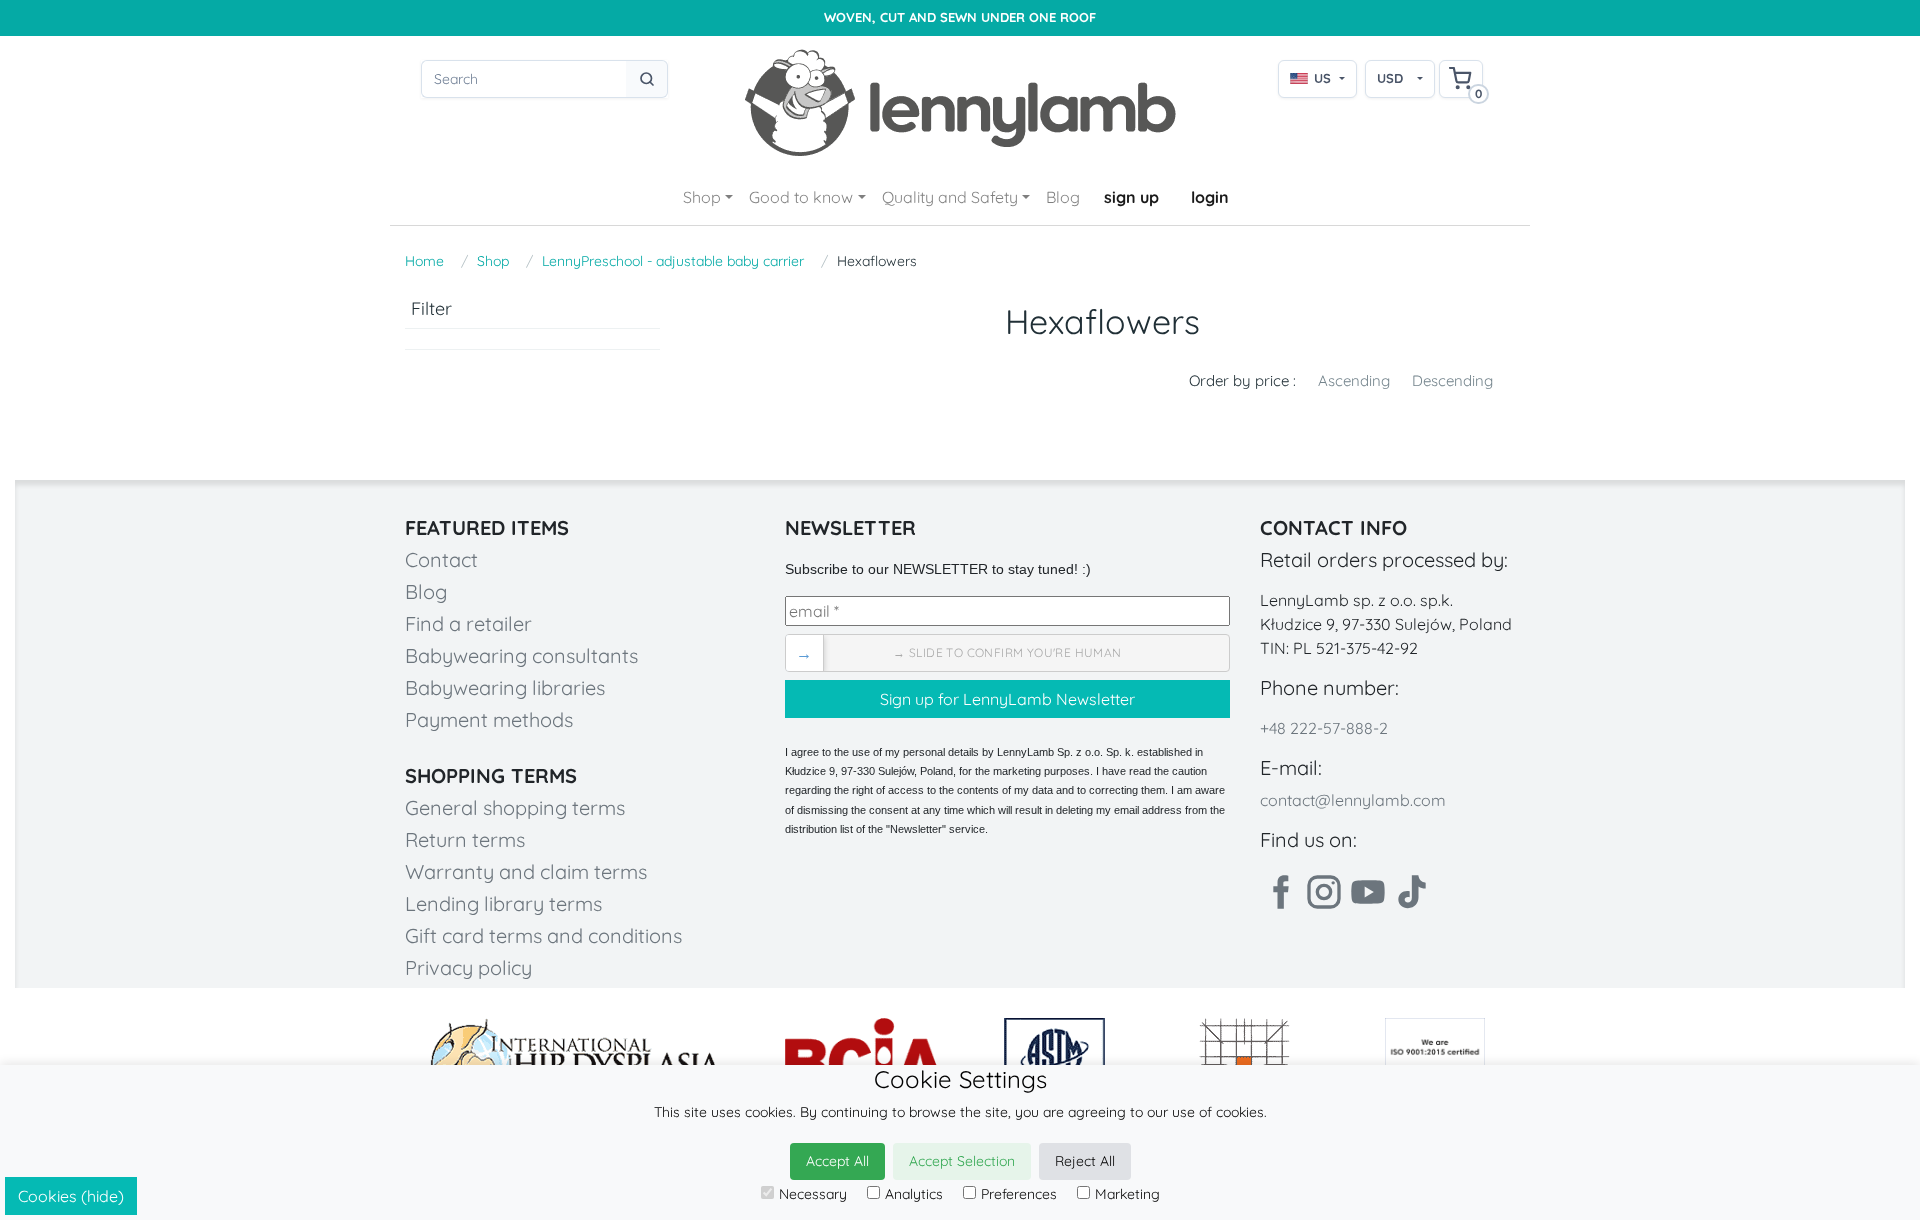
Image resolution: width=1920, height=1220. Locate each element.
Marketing (1127, 1194)
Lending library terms (503, 903)
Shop (702, 197)
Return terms (465, 839)
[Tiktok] (1412, 892)
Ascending (1354, 380)
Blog (1063, 197)
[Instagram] (1324, 892)
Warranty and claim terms (526, 871)
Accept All (837, 1161)
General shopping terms (515, 807)
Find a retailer (468, 623)
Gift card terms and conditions (543, 935)
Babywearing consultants (521, 655)
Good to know (801, 197)
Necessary (813, 1194)
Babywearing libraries (505, 687)
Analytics (914, 1194)
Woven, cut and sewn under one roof (960, 17)
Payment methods (489, 719)
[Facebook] (1280, 892)
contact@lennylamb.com (1353, 800)
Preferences (1019, 1194)
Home (424, 261)
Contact (441, 559)
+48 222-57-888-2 (1324, 728)
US (1322, 78)
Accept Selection (962, 1161)
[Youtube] (1368, 892)
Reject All (1085, 1161)
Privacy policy (468, 967)
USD (1390, 78)
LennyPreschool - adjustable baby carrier (673, 261)
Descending (1452, 380)
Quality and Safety (950, 197)
